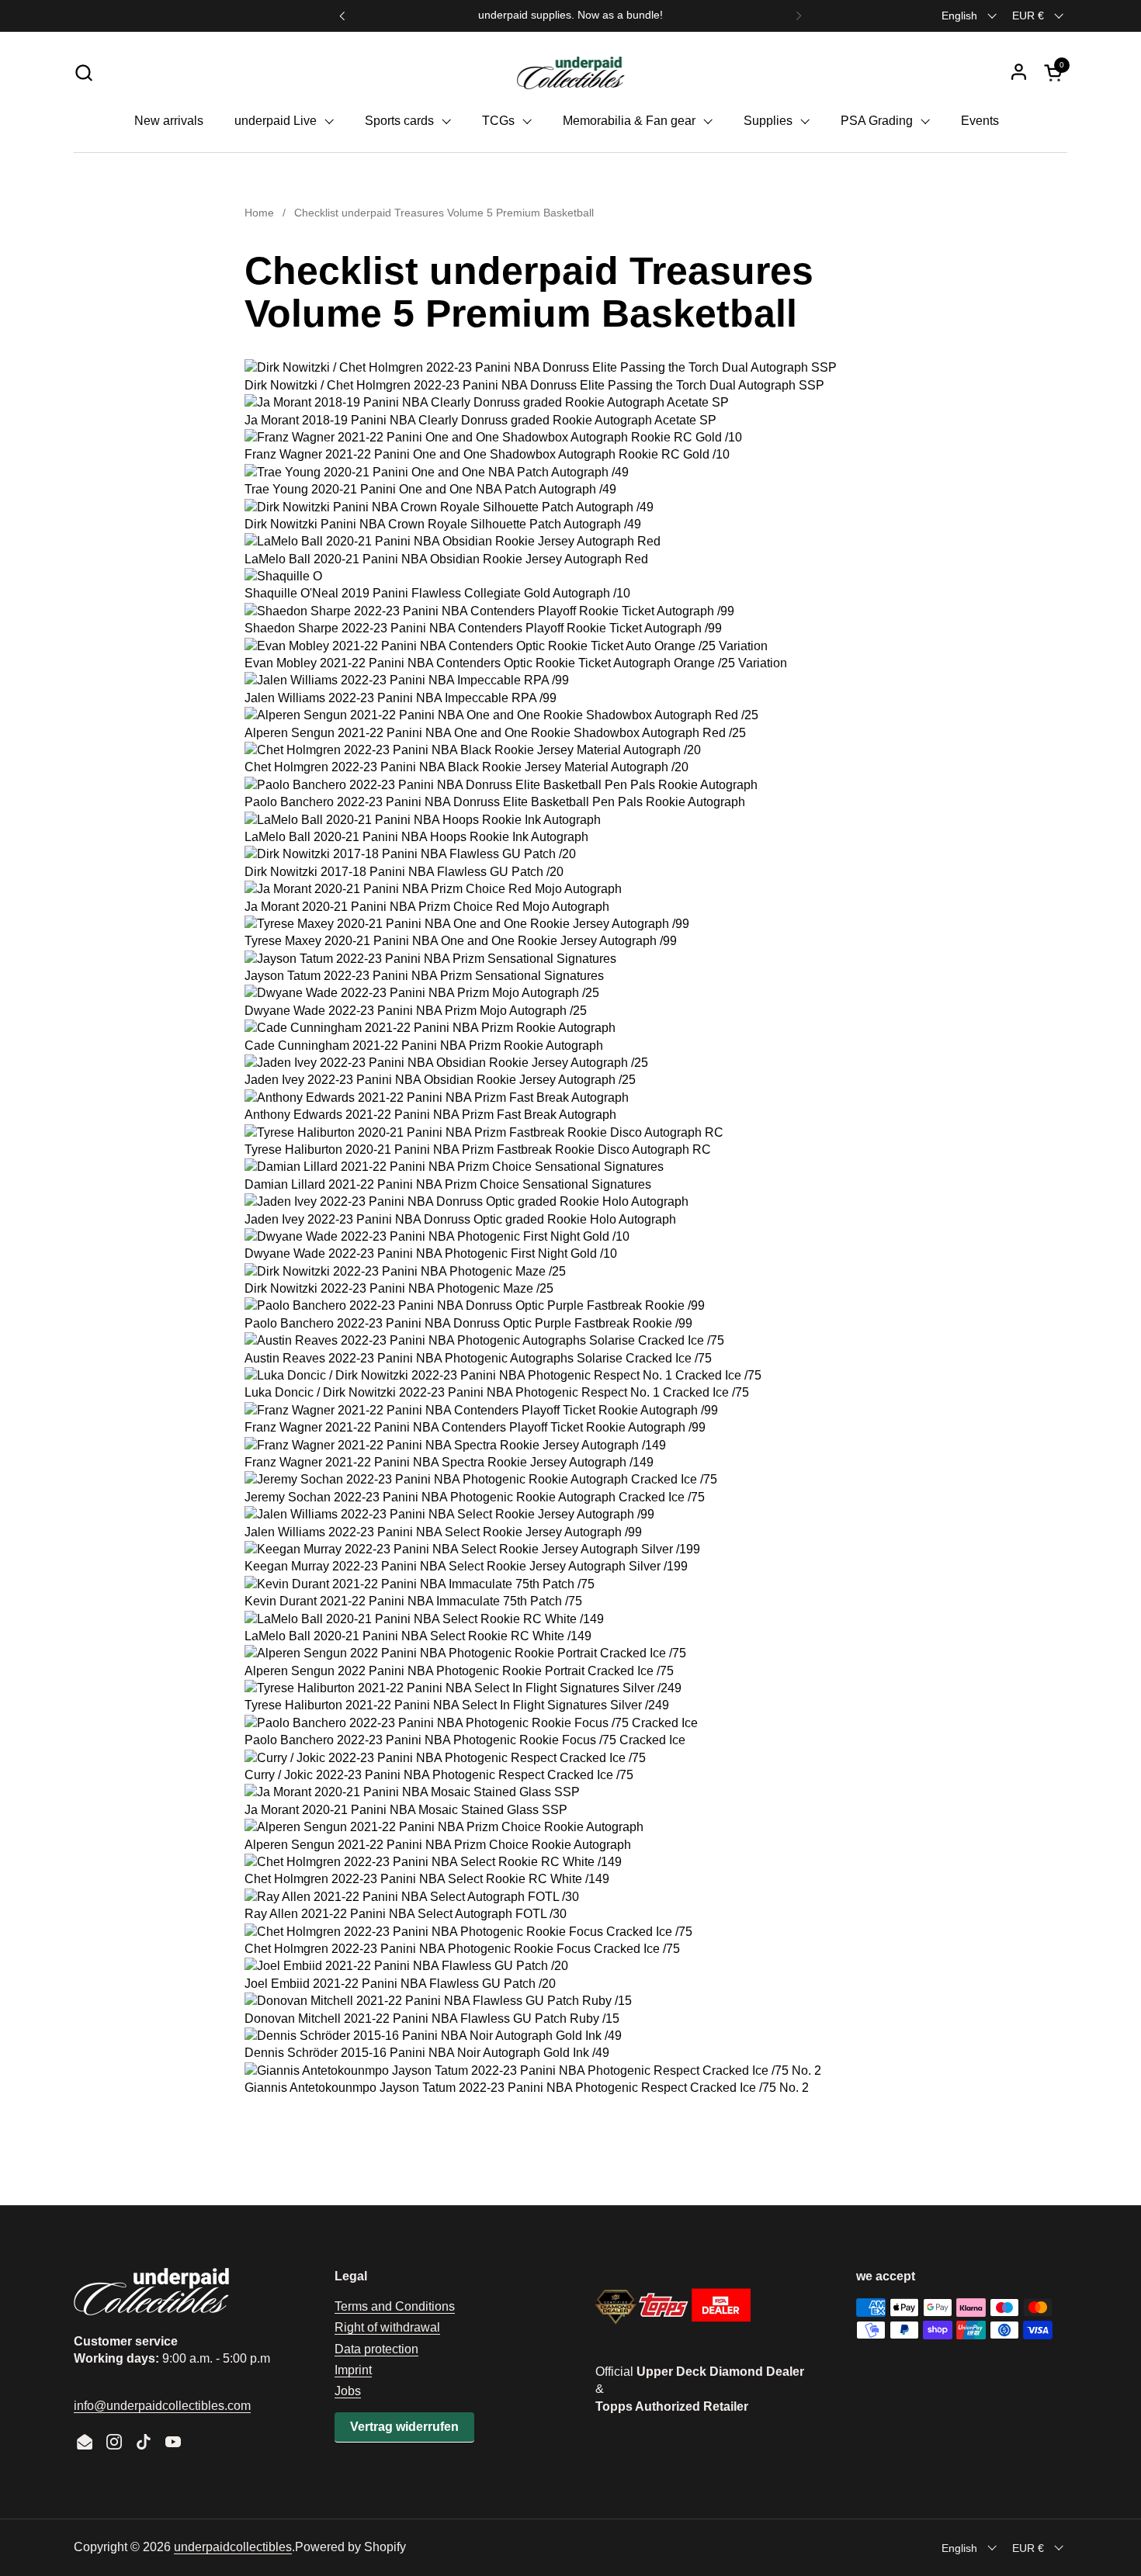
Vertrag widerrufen (404, 2427)
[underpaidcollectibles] (570, 72)
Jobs (348, 2391)
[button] (83, 73)
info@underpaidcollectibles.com (162, 2406)
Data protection (376, 2349)
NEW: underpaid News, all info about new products (570, 15)
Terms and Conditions (395, 2306)
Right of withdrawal (387, 2327)
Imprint (353, 2370)
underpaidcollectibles (233, 2547)
